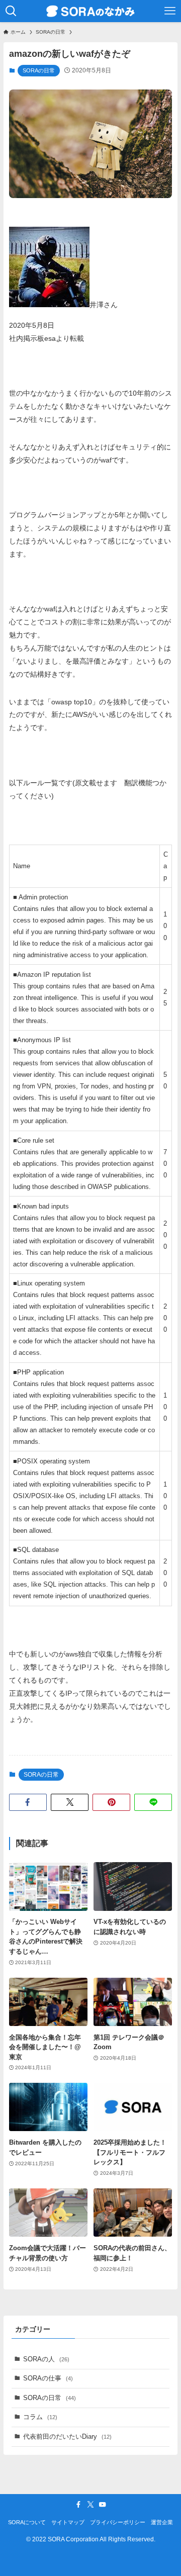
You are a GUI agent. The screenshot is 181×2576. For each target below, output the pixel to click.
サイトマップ (68, 2522)
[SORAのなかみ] (90, 11)
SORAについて (27, 2522)
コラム (40, 2417)
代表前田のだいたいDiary (67, 2436)
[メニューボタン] (170, 11)
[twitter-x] (90, 2505)
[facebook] (78, 2505)
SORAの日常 (39, 70)
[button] (28, 1802)
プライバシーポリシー (118, 2522)
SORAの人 (46, 2359)
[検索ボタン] (11, 11)
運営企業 (162, 2522)
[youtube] (103, 2505)
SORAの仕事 (48, 2378)
